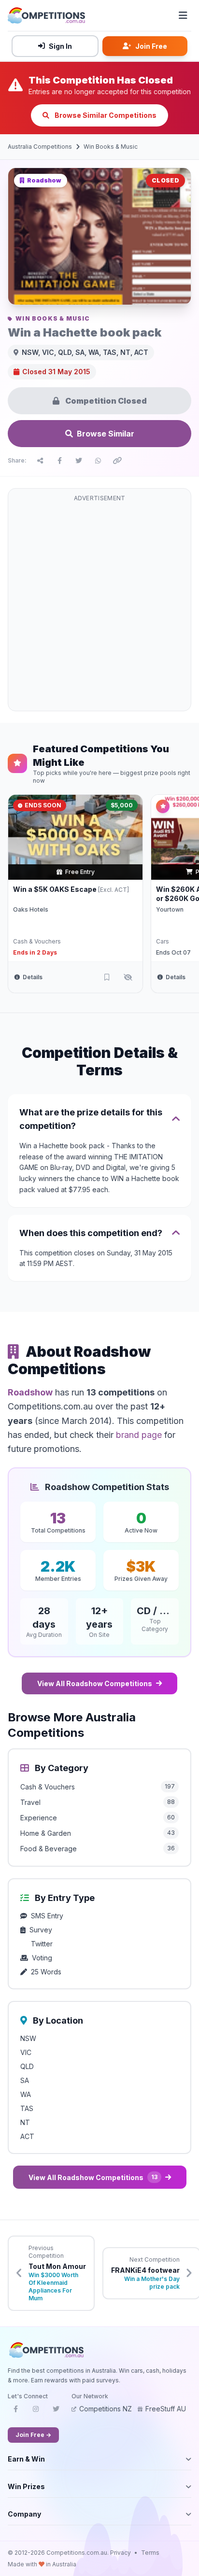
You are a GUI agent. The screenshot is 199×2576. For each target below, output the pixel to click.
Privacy (121, 2553)
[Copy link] (117, 461)
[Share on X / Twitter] (79, 461)
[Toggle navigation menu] (183, 15)
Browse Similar (106, 434)
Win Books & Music (111, 147)
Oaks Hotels (31, 909)
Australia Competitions (40, 147)
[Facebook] (15, 2412)
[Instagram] (36, 2412)
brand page (139, 1435)
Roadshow (30, 1392)
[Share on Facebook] (59, 461)
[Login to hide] (128, 977)
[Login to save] (107, 977)
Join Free (151, 46)
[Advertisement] (99, 605)
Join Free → (33, 2435)
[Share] (40, 461)
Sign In (60, 46)
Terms (150, 2553)
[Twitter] (56, 2412)
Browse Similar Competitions (105, 115)
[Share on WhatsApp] (98, 461)
